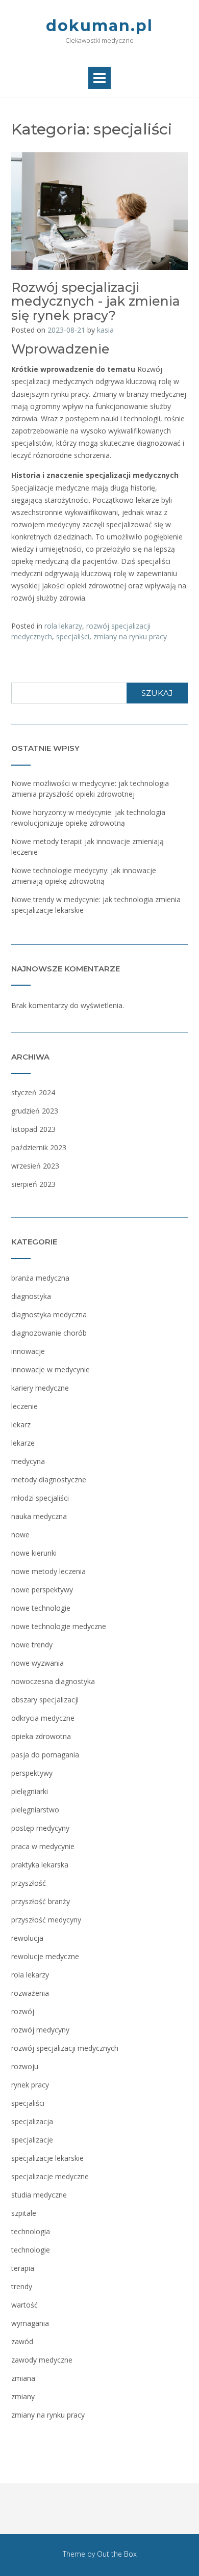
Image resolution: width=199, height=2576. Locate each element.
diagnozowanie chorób (49, 1333)
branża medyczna (40, 1278)
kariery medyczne (40, 1388)
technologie (31, 2250)
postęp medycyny (40, 1828)
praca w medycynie (43, 1846)
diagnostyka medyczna (49, 1314)
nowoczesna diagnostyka (53, 1681)
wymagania (30, 2323)
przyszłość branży (41, 1901)
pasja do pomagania (45, 1755)
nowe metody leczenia (48, 1571)
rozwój (23, 2011)
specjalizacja (32, 2121)
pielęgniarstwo (35, 1810)
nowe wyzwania (38, 1663)
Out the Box (117, 2554)
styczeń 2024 (33, 1092)
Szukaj (157, 693)
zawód (22, 2341)
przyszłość (29, 1883)
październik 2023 (39, 1147)
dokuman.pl (99, 26)
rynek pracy (30, 2085)
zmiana (23, 2378)
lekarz (21, 1425)
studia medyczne (39, 2195)
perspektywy (32, 1773)
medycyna (28, 1461)
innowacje (28, 1351)
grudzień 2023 (35, 1111)
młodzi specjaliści (40, 1498)
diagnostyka (31, 1296)
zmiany (23, 2396)
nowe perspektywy (42, 1590)
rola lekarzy (63, 626)
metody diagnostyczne (49, 1480)
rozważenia (30, 1993)
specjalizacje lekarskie (47, 2158)
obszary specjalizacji (45, 1700)
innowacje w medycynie (51, 1370)
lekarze (23, 1443)
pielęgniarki (30, 1791)
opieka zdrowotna (41, 1736)
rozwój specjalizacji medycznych (65, 2048)
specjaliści (73, 636)
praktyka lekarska (40, 1865)
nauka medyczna (39, 1516)
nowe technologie (41, 1608)
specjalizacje (32, 2140)
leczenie (24, 1406)
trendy (22, 2286)
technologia (31, 2231)
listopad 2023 (33, 1129)
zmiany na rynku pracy (130, 636)
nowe (20, 1535)
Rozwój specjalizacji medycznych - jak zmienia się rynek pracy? (96, 301)
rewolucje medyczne (45, 1956)
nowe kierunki (34, 1553)
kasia (105, 330)
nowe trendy (32, 1645)
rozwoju (25, 2066)
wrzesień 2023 (35, 1166)
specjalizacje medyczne (50, 2176)
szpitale (24, 2213)
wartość (24, 2305)
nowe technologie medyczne (59, 1626)
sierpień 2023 (33, 1184)
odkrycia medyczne (43, 1718)
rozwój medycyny (40, 2030)
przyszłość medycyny (46, 1920)
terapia (23, 2268)
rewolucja (27, 1938)
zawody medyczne (42, 2360)
